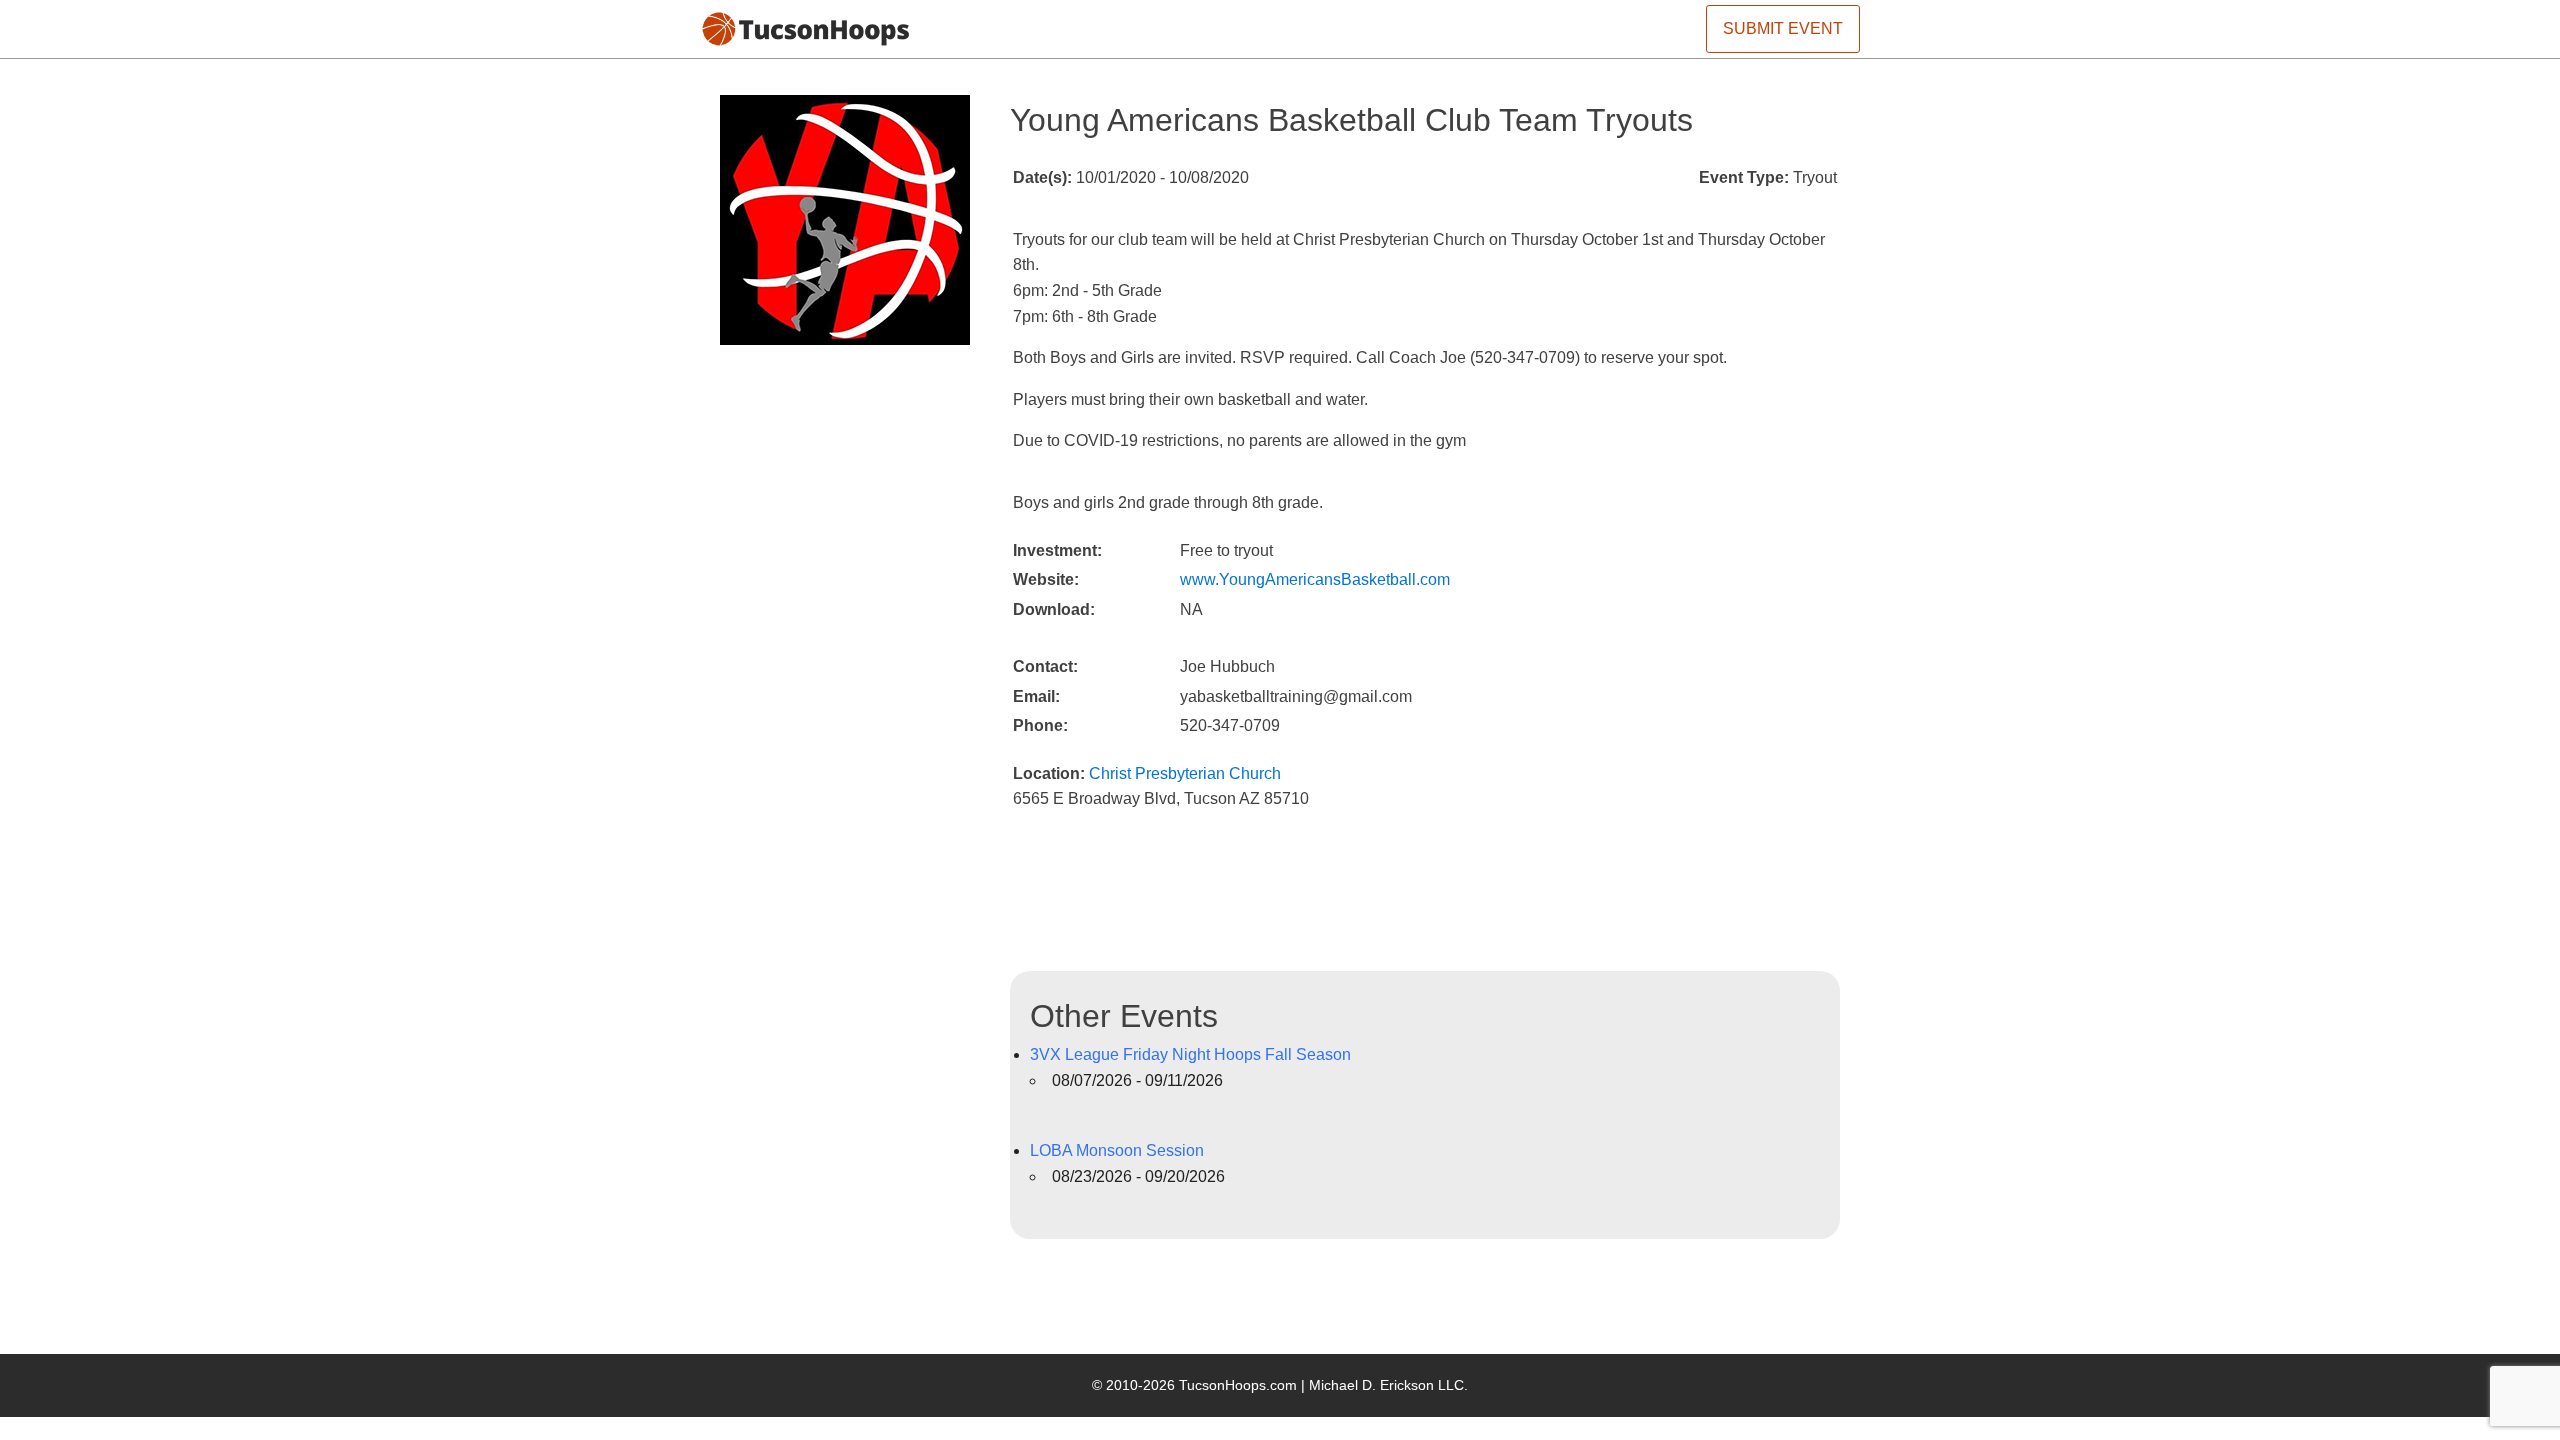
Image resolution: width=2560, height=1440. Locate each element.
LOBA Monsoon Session (1117, 1150)
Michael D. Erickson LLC (1386, 1385)
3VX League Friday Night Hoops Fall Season (1190, 1054)
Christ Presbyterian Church (1185, 773)
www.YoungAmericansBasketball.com (1315, 579)
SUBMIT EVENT (1783, 28)
